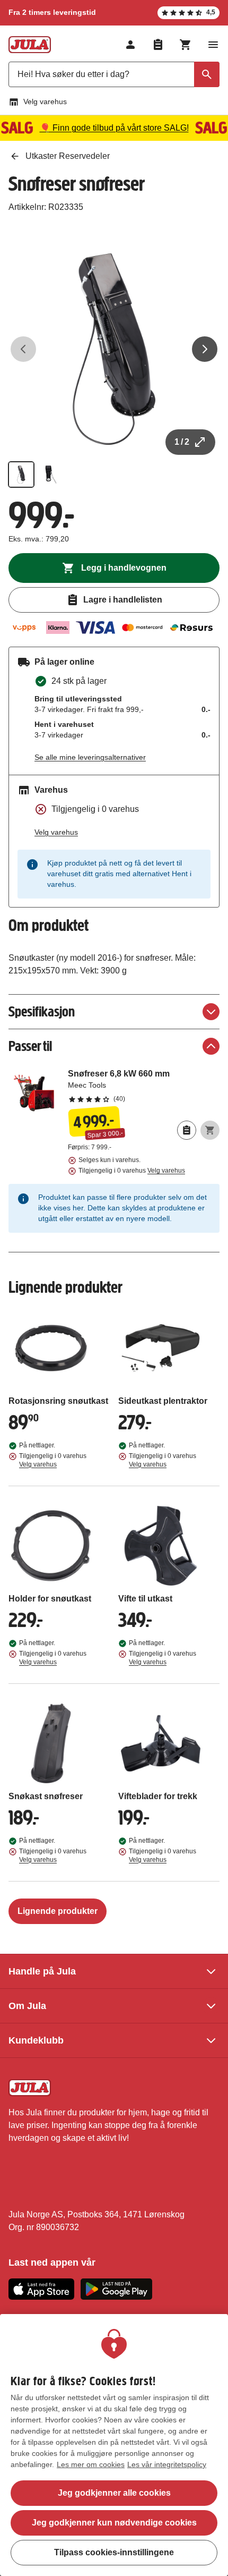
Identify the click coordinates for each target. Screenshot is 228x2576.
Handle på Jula (42, 1971)
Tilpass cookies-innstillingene (114, 2552)
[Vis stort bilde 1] (114, 349)
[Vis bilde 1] (21, 474)
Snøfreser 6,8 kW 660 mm (144, 1086)
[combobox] (114, 74)
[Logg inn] (130, 45)
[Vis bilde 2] (51, 474)
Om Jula (27, 2006)
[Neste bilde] (205, 349)
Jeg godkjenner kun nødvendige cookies (114, 2523)
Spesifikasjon (42, 1011)
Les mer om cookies (91, 2464)
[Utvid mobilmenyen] (213, 45)
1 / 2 (182, 442)
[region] (114, 2445)
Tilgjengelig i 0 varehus (132, 1171)
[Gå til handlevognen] (186, 45)
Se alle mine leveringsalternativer (90, 757)
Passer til (30, 1046)
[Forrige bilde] (23, 349)
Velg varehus (45, 101)
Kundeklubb (36, 2040)
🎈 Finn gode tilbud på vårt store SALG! (114, 128)
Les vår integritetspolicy (167, 2464)
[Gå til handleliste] (158, 45)
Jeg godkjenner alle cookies (114, 2493)
